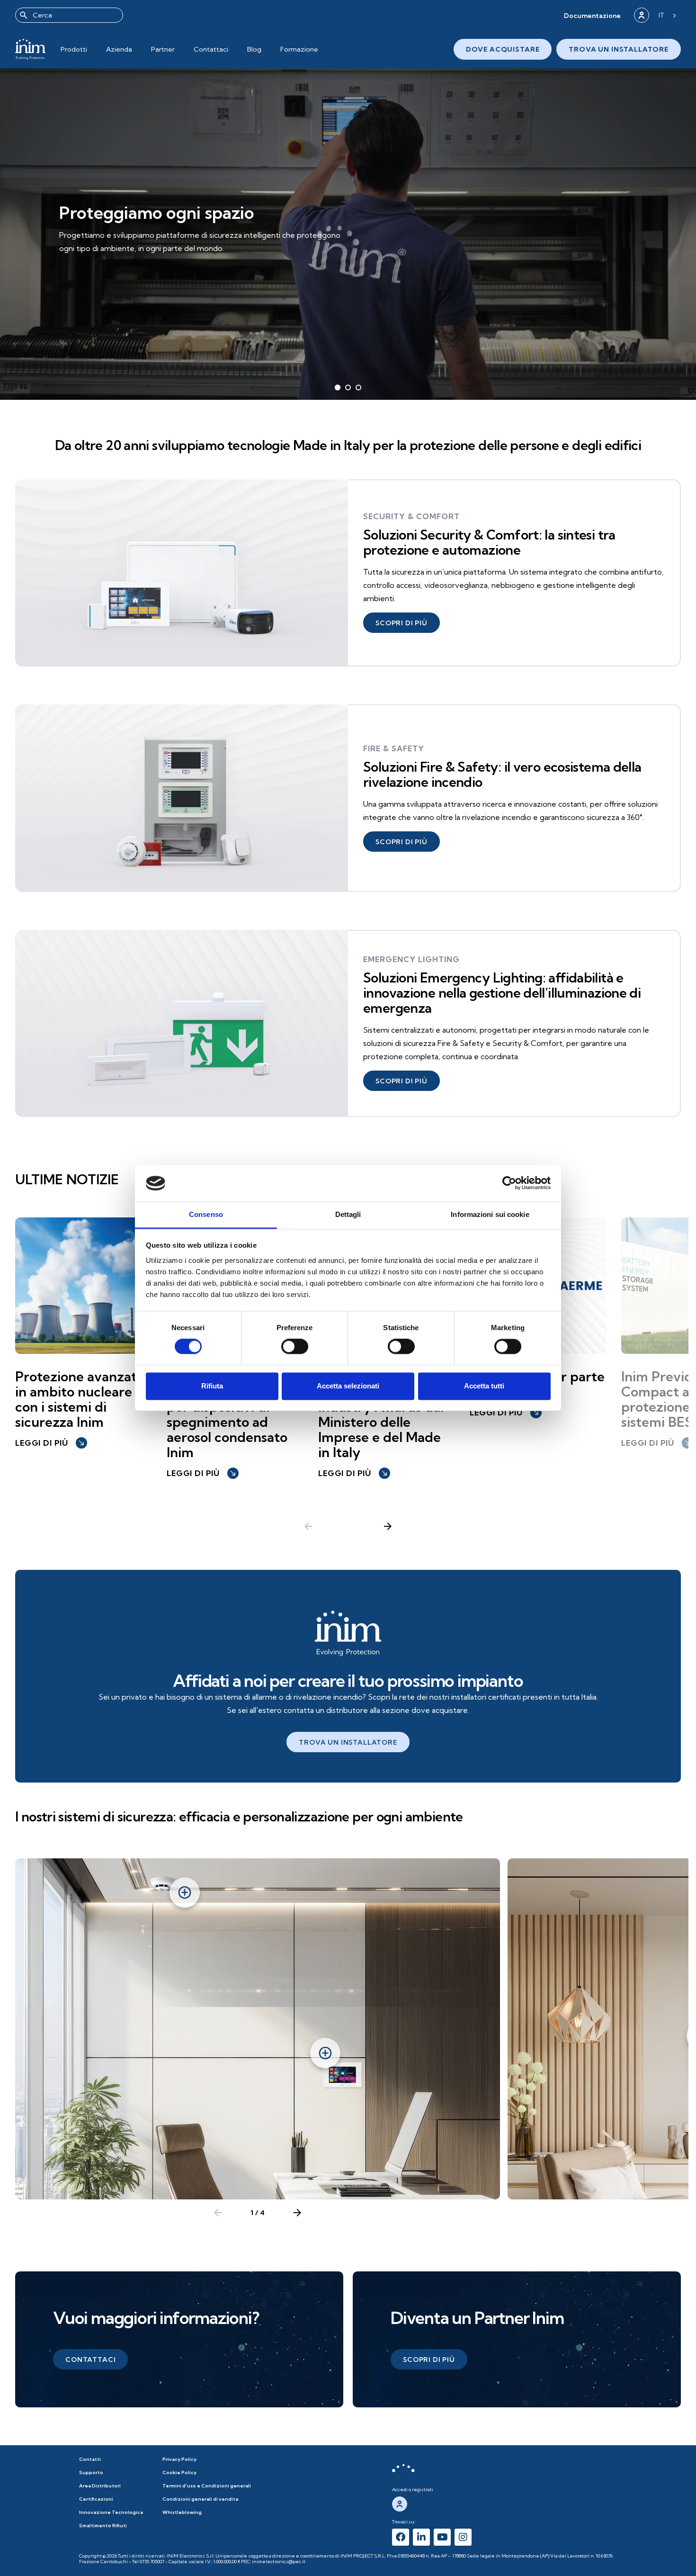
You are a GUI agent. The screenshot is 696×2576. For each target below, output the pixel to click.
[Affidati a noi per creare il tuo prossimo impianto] (348, 1633)
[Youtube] (442, 2537)
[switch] (295, 1347)
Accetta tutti (484, 1386)
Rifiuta (212, 1386)
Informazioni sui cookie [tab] (490, 1214)
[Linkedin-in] (421, 2537)
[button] (592, 15)
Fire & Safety (394, 748)
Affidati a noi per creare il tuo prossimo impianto (348, 1680)
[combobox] (69, 15)
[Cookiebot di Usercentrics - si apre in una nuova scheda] (509, 1183)
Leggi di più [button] (50, 1443)
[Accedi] (642, 15)
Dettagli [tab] (348, 1214)
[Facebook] (401, 2537)
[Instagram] (463, 2537)
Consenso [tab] (206, 1214)
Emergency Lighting (411, 959)
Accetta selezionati (348, 1386)
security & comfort (411, 516)
